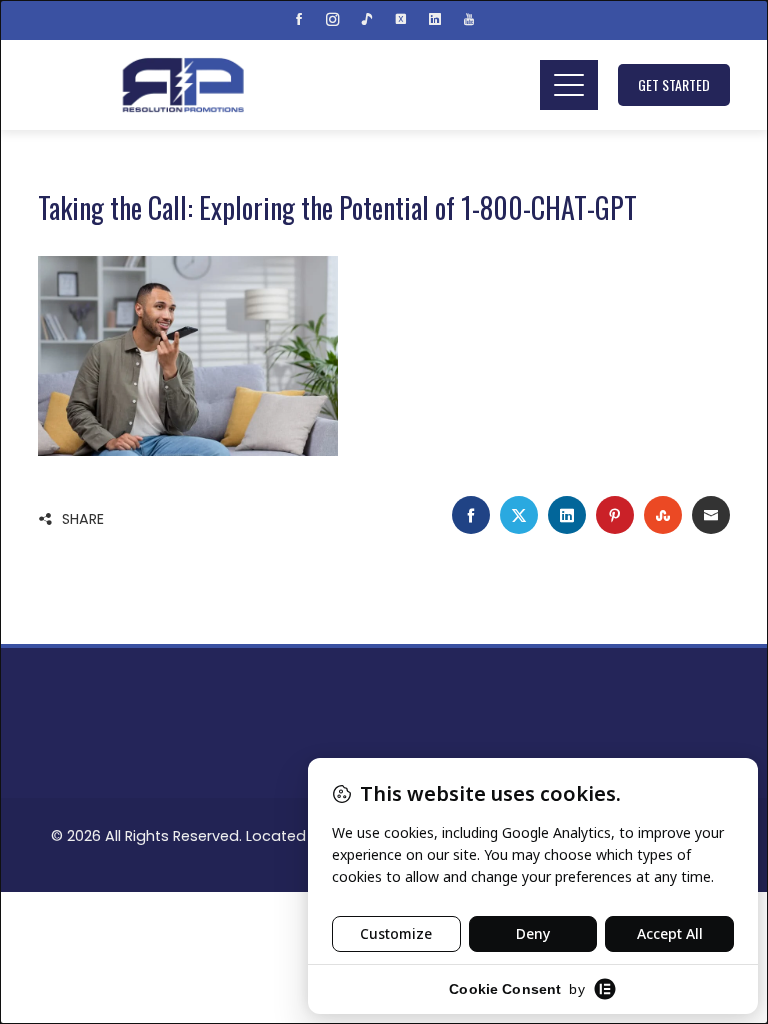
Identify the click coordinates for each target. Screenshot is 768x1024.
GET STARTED (674, 84)
